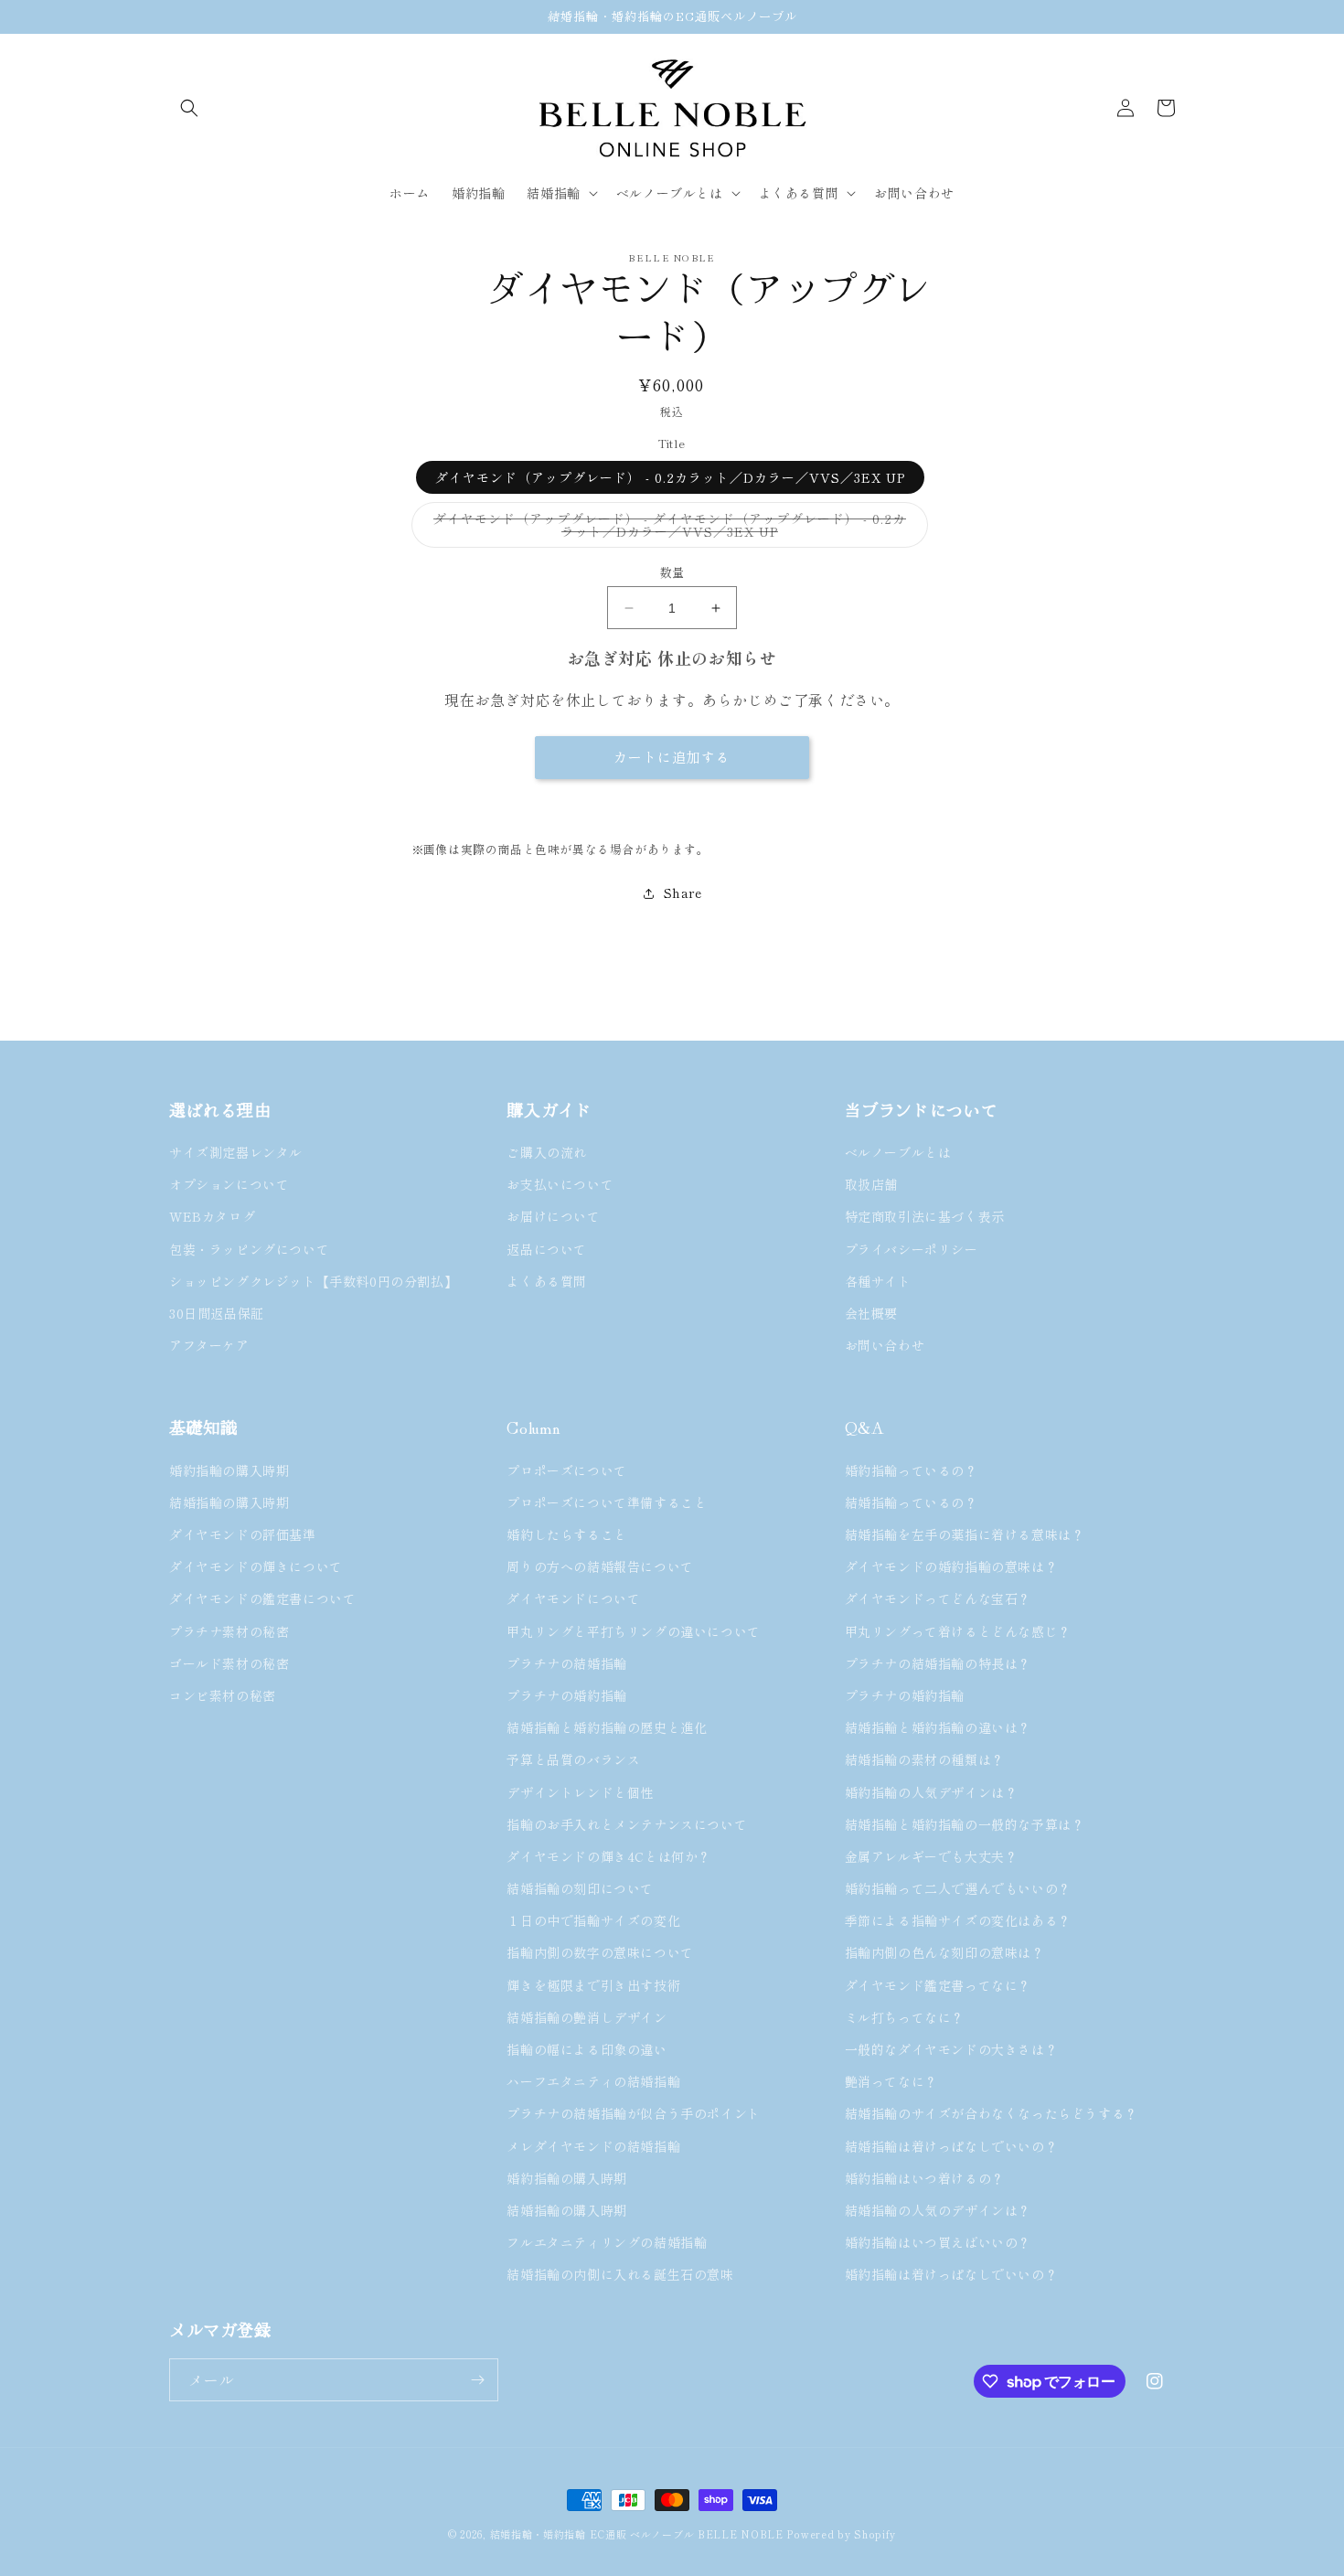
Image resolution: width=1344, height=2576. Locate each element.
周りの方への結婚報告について (600, 1566)
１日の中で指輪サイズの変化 (593, 1920)
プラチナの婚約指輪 (566, 1695)
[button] (189, 108)
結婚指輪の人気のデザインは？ (938, 2210)
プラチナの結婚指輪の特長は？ (938, 1663)
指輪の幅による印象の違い (587, 2049)
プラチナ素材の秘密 (229, 1631)
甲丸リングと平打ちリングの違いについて (633, 1631)
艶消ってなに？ (891, 2081)
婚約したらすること (566, 1534)
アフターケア (209, 1345)
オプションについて (229, 1184)
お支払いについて (560, 1184)
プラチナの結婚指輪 (566, 1663)
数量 (672, 572)
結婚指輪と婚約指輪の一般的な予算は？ (965, 1824)
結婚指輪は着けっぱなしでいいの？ (952, 2146)
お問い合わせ (885, 1345)
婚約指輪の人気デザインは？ (932, 1792)
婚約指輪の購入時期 (229, 1470)
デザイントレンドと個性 (580, 1792)
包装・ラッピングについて (249, 1249)
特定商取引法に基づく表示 (925, 1216)
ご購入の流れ (547, 1152)
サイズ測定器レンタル (236, 1152)
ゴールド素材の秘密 (229, 1663)
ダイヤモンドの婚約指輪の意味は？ (952, 1566)
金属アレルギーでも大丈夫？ (932, 1856)
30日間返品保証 (217, 1313)
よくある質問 (547, 1281)
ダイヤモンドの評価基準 (243, 1534)
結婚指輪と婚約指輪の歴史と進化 (607, 1727)
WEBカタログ (212, 1216)
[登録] (477, 2380)
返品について (547, 1249)
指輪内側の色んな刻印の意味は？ (945, 1952)
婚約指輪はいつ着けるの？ (925, 2178)
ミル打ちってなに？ (905, 2017)
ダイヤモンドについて (573, 1598)
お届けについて (553, 1216)
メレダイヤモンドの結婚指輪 (593, 2146)
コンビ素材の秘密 (223, 1695)
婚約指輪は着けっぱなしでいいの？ (952, 2274)
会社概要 (871, 1313)
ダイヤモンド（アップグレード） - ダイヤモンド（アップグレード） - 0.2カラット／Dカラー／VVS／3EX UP (670, 529)
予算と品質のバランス (573, 1759)
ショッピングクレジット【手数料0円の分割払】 (313, 1281)
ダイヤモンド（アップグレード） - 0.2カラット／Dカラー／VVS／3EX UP (670, 477)
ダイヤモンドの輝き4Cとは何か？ (609, 1856)
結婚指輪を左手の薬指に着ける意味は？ (965, 1534)
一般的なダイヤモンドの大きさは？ (952, 2049)
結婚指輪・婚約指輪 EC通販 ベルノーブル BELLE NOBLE (637, 2534)
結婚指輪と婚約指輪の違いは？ (938, 1727)
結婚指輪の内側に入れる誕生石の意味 (620, 2274)
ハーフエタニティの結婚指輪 (593, 2081)
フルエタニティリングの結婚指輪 (613, 2242)
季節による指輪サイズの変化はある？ (958, 1920)
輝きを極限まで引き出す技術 (593, 1985)
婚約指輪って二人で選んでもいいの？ (958, 1888)
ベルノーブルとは (898, 1152)
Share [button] (683, 893)
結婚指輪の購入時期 (229, 1502)
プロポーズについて (566, 1470)
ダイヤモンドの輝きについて (256, 1566)
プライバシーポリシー (912, 1249)
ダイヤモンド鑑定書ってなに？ (938, 1985)
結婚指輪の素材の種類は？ (925, 1759)
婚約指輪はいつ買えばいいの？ (938, 2242)
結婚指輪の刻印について (580, 1888)
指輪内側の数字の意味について (600, 1952)
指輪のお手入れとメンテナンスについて (627, 1824)
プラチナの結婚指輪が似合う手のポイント (633, 2113)
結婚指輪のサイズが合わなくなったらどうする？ (992, 2113)
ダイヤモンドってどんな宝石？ (938, 1598)
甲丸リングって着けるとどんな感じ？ (958, 1631)
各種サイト (878, 1281)
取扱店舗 (871, 1184)
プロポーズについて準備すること (607, 1502)
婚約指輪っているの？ (912, 1470)
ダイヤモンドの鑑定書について (262, 1598)
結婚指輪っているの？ (912, 1502)
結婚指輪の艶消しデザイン (587, 2017)
